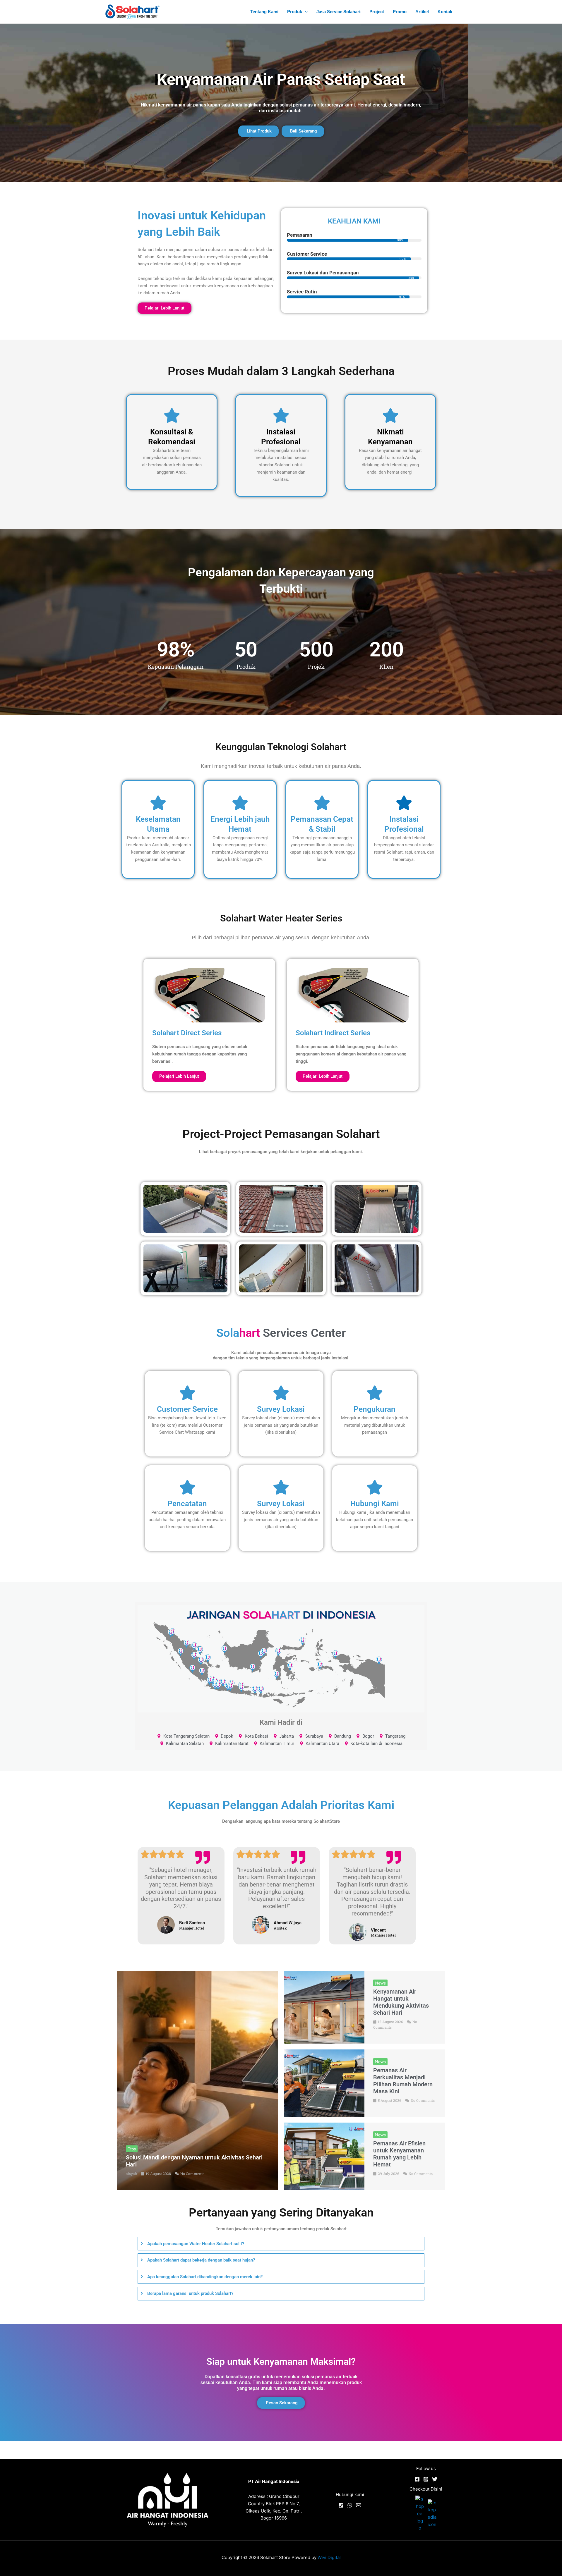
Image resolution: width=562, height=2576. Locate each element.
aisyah (132, 2173)
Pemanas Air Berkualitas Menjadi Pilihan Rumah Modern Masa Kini (403, 2081)
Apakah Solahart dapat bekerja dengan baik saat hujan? (201, 2260)
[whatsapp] (350, 2505)
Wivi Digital (329, 2557)
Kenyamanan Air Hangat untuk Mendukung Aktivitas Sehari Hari (401, 2002)
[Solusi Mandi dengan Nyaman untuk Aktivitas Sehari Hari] (198, 2080)
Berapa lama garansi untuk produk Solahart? (190, 2293)
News (380, 1983)
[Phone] (341, 2505)
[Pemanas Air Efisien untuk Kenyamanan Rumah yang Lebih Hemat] (324, 2156)
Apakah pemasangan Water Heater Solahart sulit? (196, 2244)
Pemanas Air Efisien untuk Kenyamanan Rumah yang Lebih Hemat (399, 2154)
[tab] (281, 2244)
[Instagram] (426, 2479)
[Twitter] (435, 2479)
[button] (305, 12)
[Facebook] (417, 2479)
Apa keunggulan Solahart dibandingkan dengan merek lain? (205, 2277)
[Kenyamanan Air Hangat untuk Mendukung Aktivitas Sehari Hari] (324, 2007)
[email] (359, 2505)
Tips (132, 2149)
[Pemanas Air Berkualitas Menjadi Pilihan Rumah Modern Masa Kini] (324, 2083)
